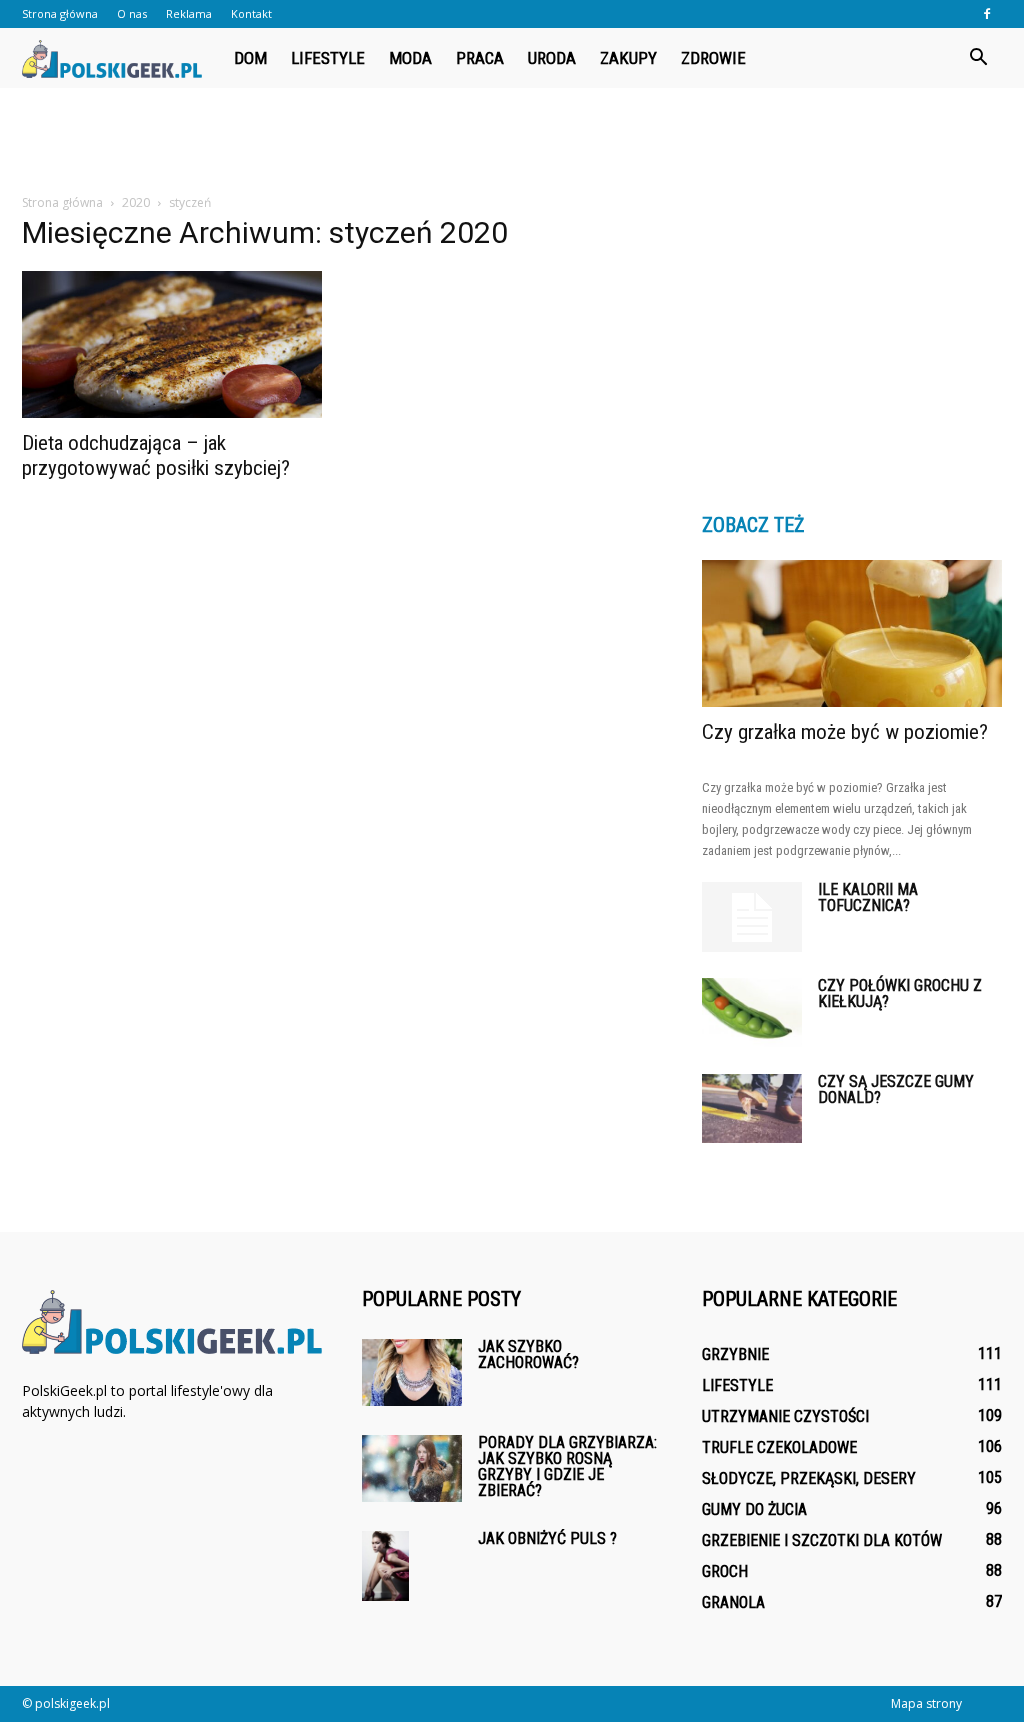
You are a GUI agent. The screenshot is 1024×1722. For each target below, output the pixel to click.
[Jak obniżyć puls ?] (385, 1566)
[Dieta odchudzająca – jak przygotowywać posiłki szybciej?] (172, 344)
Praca (480, 58)
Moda (410, 58)
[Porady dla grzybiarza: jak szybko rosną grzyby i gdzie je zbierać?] (412, 1468)
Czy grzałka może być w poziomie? (845, 732)
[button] (978, 58)
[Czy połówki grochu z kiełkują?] (752, 1012)
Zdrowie (713, 58)
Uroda (552, 58)
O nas (132, 13)
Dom (250, 58)
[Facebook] (987, 14)
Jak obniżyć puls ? (547, 1538)
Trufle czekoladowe (779, 1447)
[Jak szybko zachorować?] (412, 1372)
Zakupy (628, 58)
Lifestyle (328, 58)
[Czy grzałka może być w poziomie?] (852, 633)
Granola (733, 1602)
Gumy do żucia (754, 1509)
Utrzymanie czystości (785, 1416)
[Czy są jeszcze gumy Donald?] (752, 1108)
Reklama (189, 13)
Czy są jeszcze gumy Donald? (896, 1089)
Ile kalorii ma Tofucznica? (868, 897)
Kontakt (251, 13)
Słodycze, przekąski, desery (809, 1478)
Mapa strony (926, 1703)
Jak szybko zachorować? (528, 1354)
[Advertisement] (512, 142)
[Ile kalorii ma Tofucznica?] (752, 917)
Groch (725, 1571)
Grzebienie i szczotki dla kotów (822, 1540)
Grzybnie (735, 1354)
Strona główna (60, 13)
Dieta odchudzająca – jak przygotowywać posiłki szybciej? (156, 455)
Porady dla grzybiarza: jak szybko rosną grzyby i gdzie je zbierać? (567, 1466)
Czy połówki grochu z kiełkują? (900, 993)
